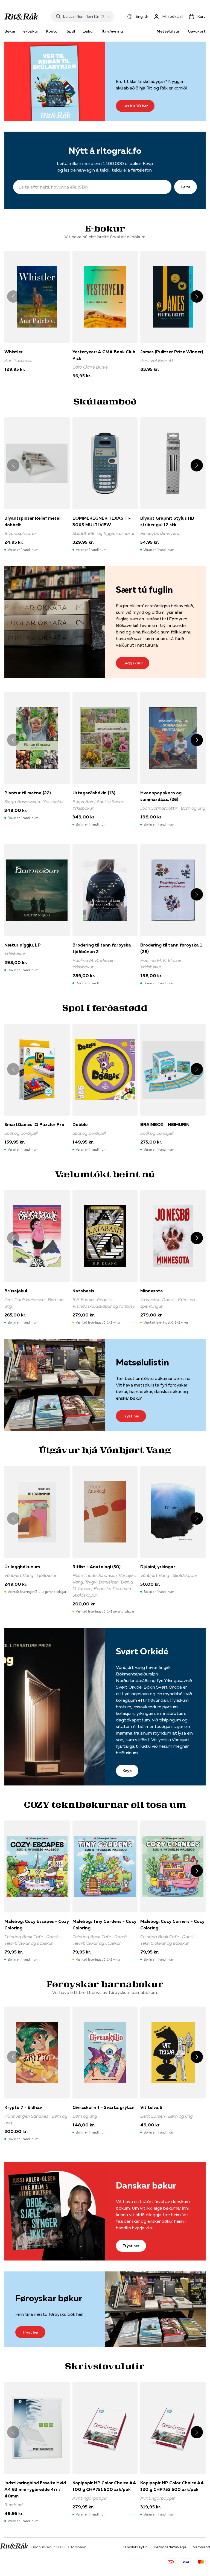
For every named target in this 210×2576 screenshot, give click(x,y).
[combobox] (81, 16)
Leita (186, 187)
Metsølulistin (168, 31)
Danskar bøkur (146, 2185)
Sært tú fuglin (144, 590)
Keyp (127, 1771)
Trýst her (131, 1416)
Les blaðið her (135, 106)
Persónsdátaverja (170, 2547)
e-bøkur (31, 31)
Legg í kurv (133, 663)
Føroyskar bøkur (49, 2298)
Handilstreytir (134, 2547)
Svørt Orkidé (142, 1651)
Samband (201, 2547)
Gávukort (197, 31)
